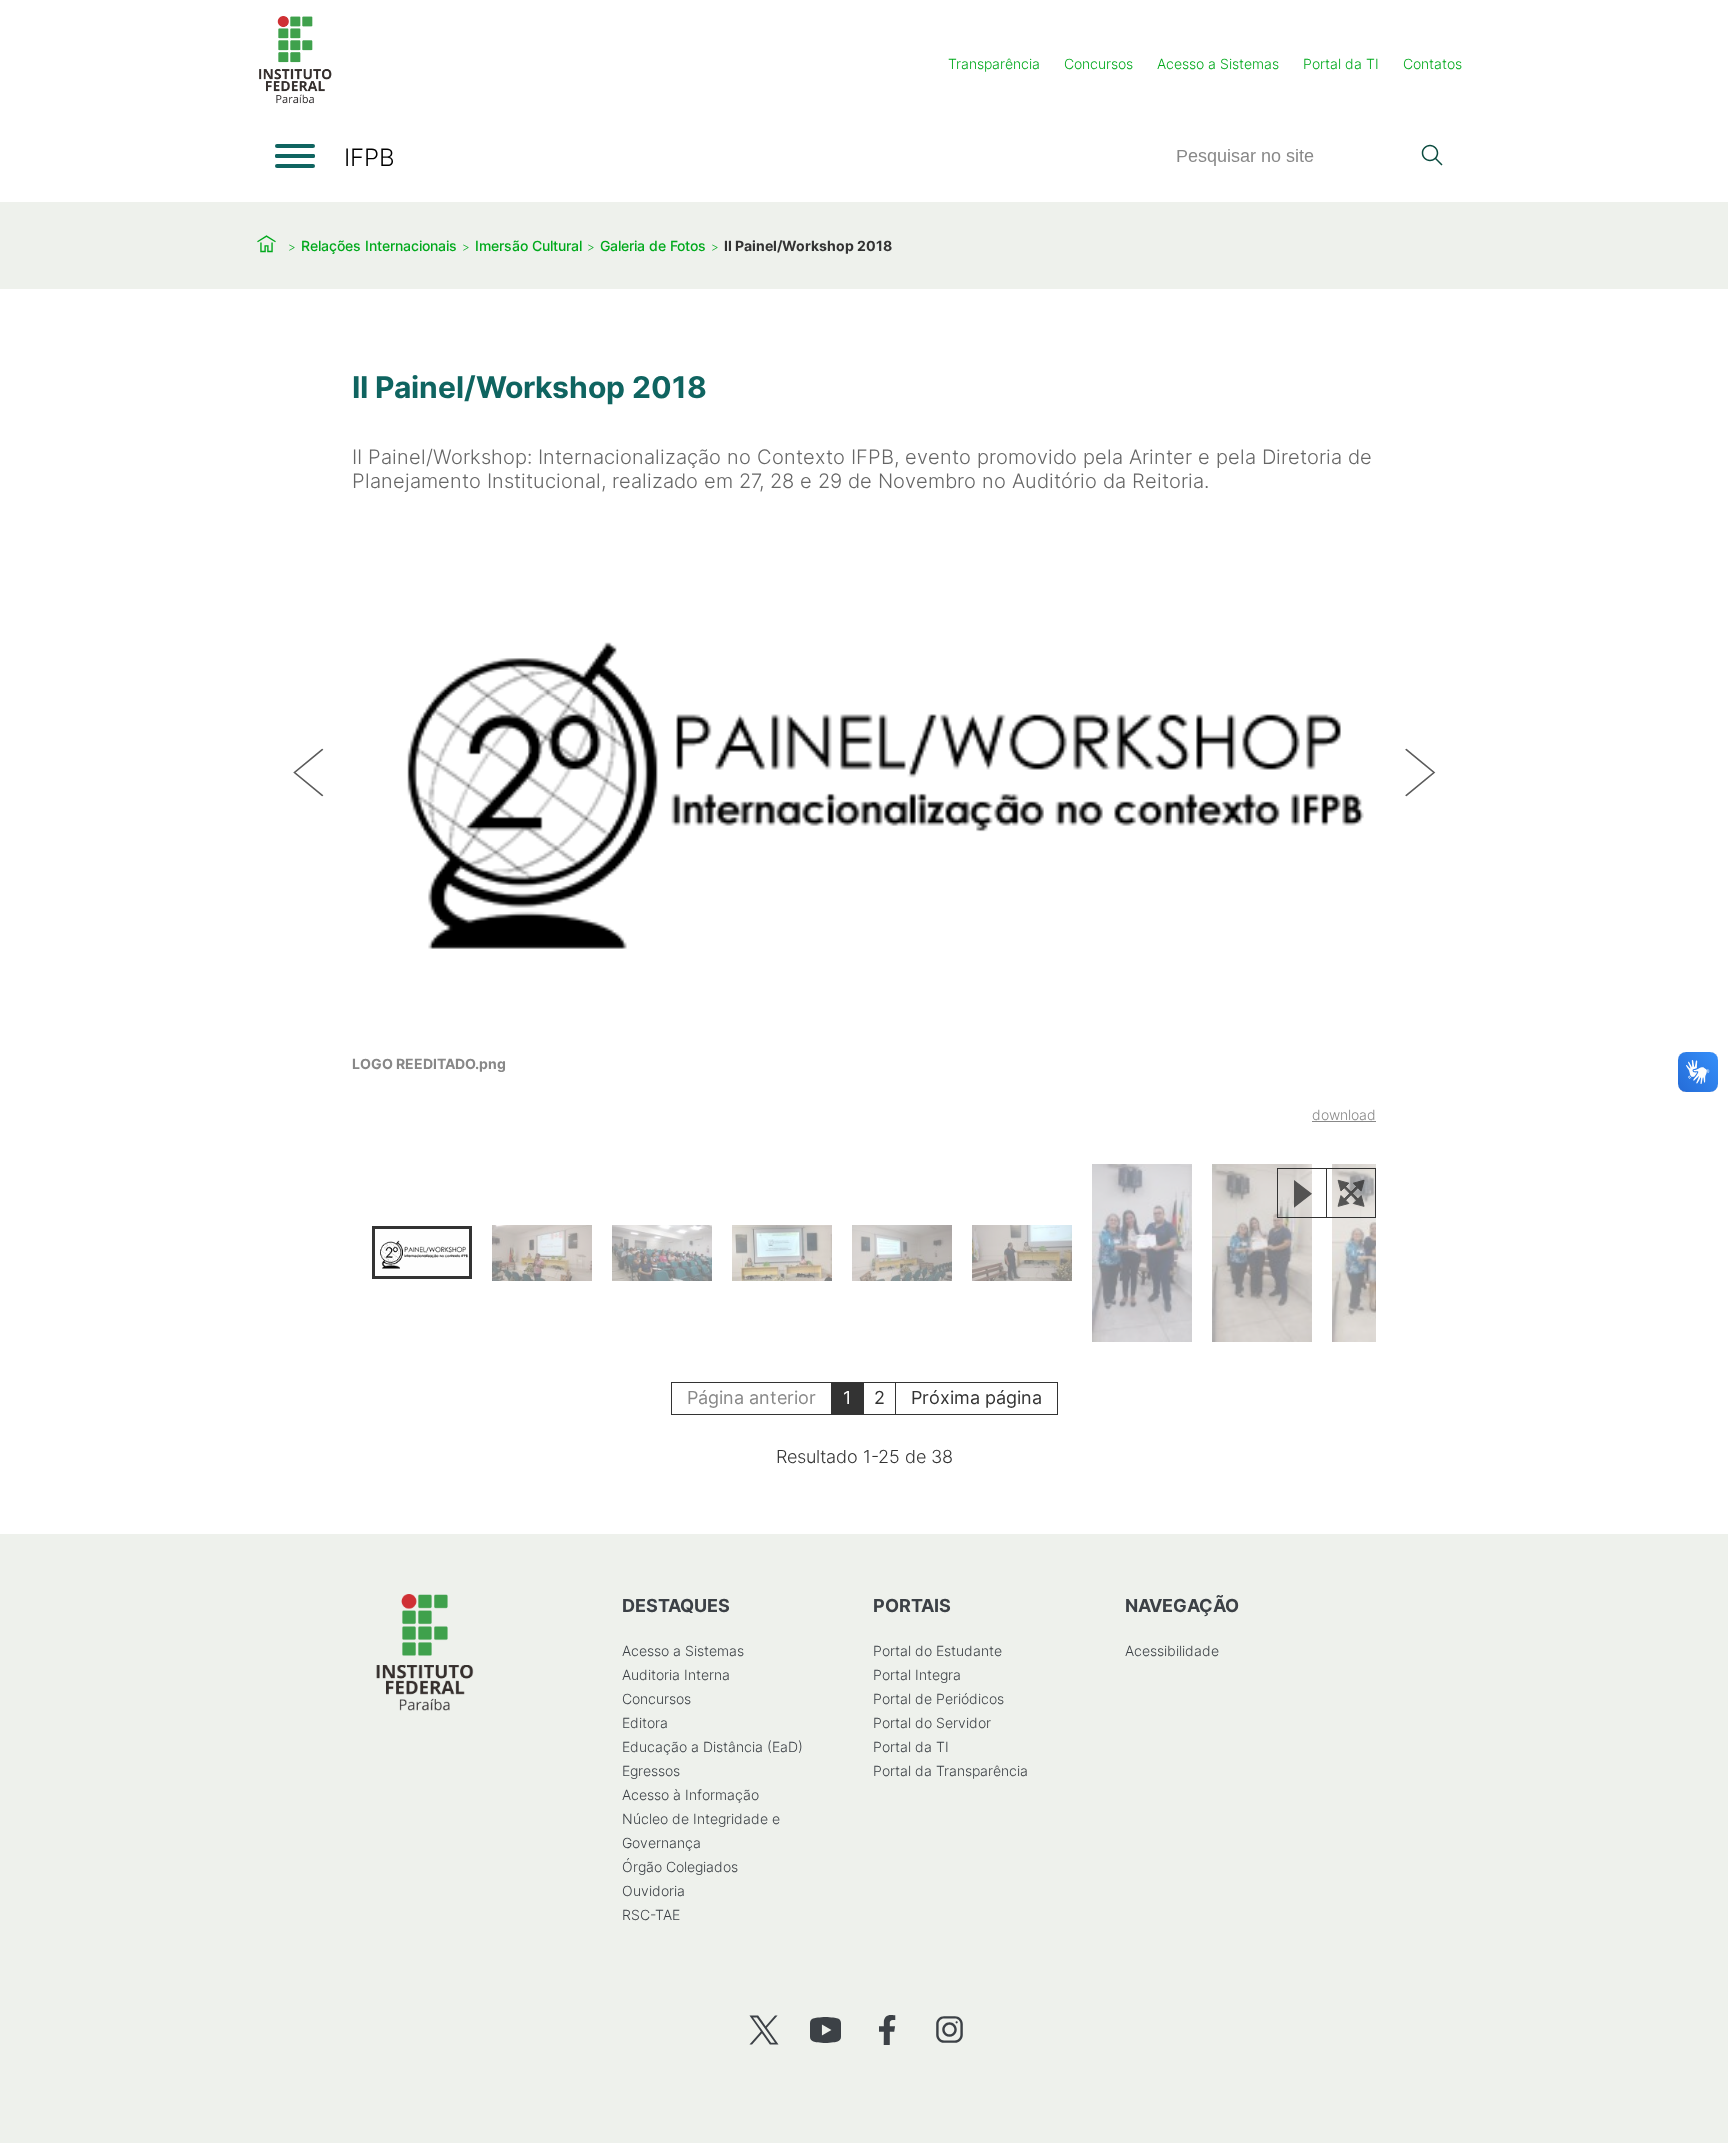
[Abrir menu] (295, 156)
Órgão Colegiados (680, 1866)
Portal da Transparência (950, 1770)
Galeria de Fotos (653, 245)
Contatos (1432, 63)
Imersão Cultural (528, 245)
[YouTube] (825, 2029)
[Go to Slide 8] (1262, 1253)
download (1344, 1114)
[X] (763, 2029)
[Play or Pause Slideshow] (1302, 1193)
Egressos (651, 1770)
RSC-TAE (651, 1914)
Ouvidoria (653, 1890)
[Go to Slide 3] (662, 1253)
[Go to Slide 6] (1022, 1253)
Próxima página (976, 1397)
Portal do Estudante (937, 1650)
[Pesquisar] (1431, 157)
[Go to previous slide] (308, 774)
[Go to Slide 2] (542, 1253)
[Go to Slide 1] (422, 1252)
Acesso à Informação (690, 1794)
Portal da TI (1341, 63)
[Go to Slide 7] (1142, 1253)
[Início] (295, 99)
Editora (645, 1722)
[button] (864, 821)
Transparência (994, 63)
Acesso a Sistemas (1218, 63)
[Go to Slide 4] (782, 1253)
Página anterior (751, 1397)
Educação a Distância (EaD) (712, 1746)
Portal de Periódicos (938, 1698)
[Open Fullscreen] (1351, 1193)
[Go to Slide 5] (902, 1253)
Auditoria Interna (676, 1674)
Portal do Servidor (932, 1722)
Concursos (1098, 63)
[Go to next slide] (1420, 774)
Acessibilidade (1172, 1650)
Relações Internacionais (379, 245)
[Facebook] (887, 2029)
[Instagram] (949, 2029)
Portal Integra (917, 1674)
